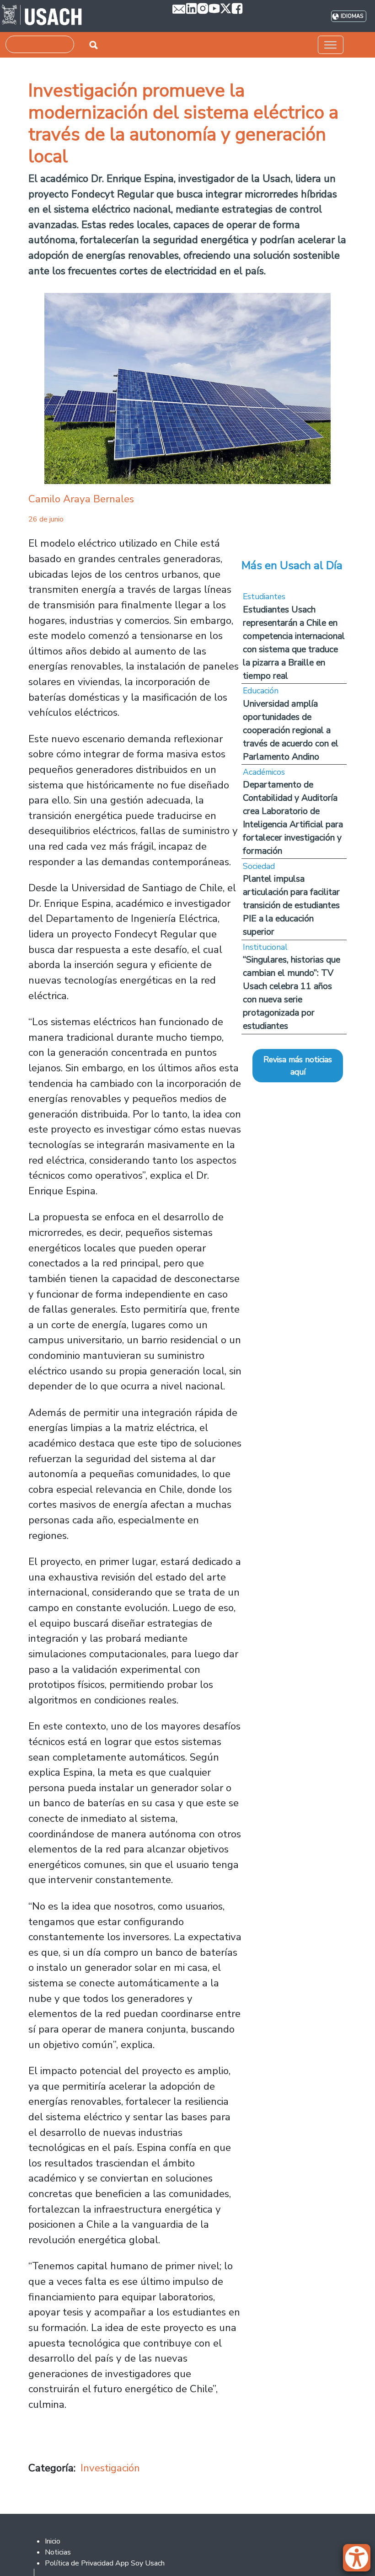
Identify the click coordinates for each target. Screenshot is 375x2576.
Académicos (264, 772)
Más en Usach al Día (292, 565)
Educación (261, 691)
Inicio (53, 2541)
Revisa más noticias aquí (298, 1065)
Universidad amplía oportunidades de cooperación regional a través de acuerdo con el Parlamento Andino (291, 730)
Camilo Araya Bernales (81, 499)
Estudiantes (264, 596)
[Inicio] (42, 16)
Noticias (58, 2552)
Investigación (110, 2468)
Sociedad (259, 866)
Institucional (265, 947)
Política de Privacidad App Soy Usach (105, 2563)
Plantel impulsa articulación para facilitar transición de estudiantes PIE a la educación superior (291, 905)
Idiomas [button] (352, 16)
